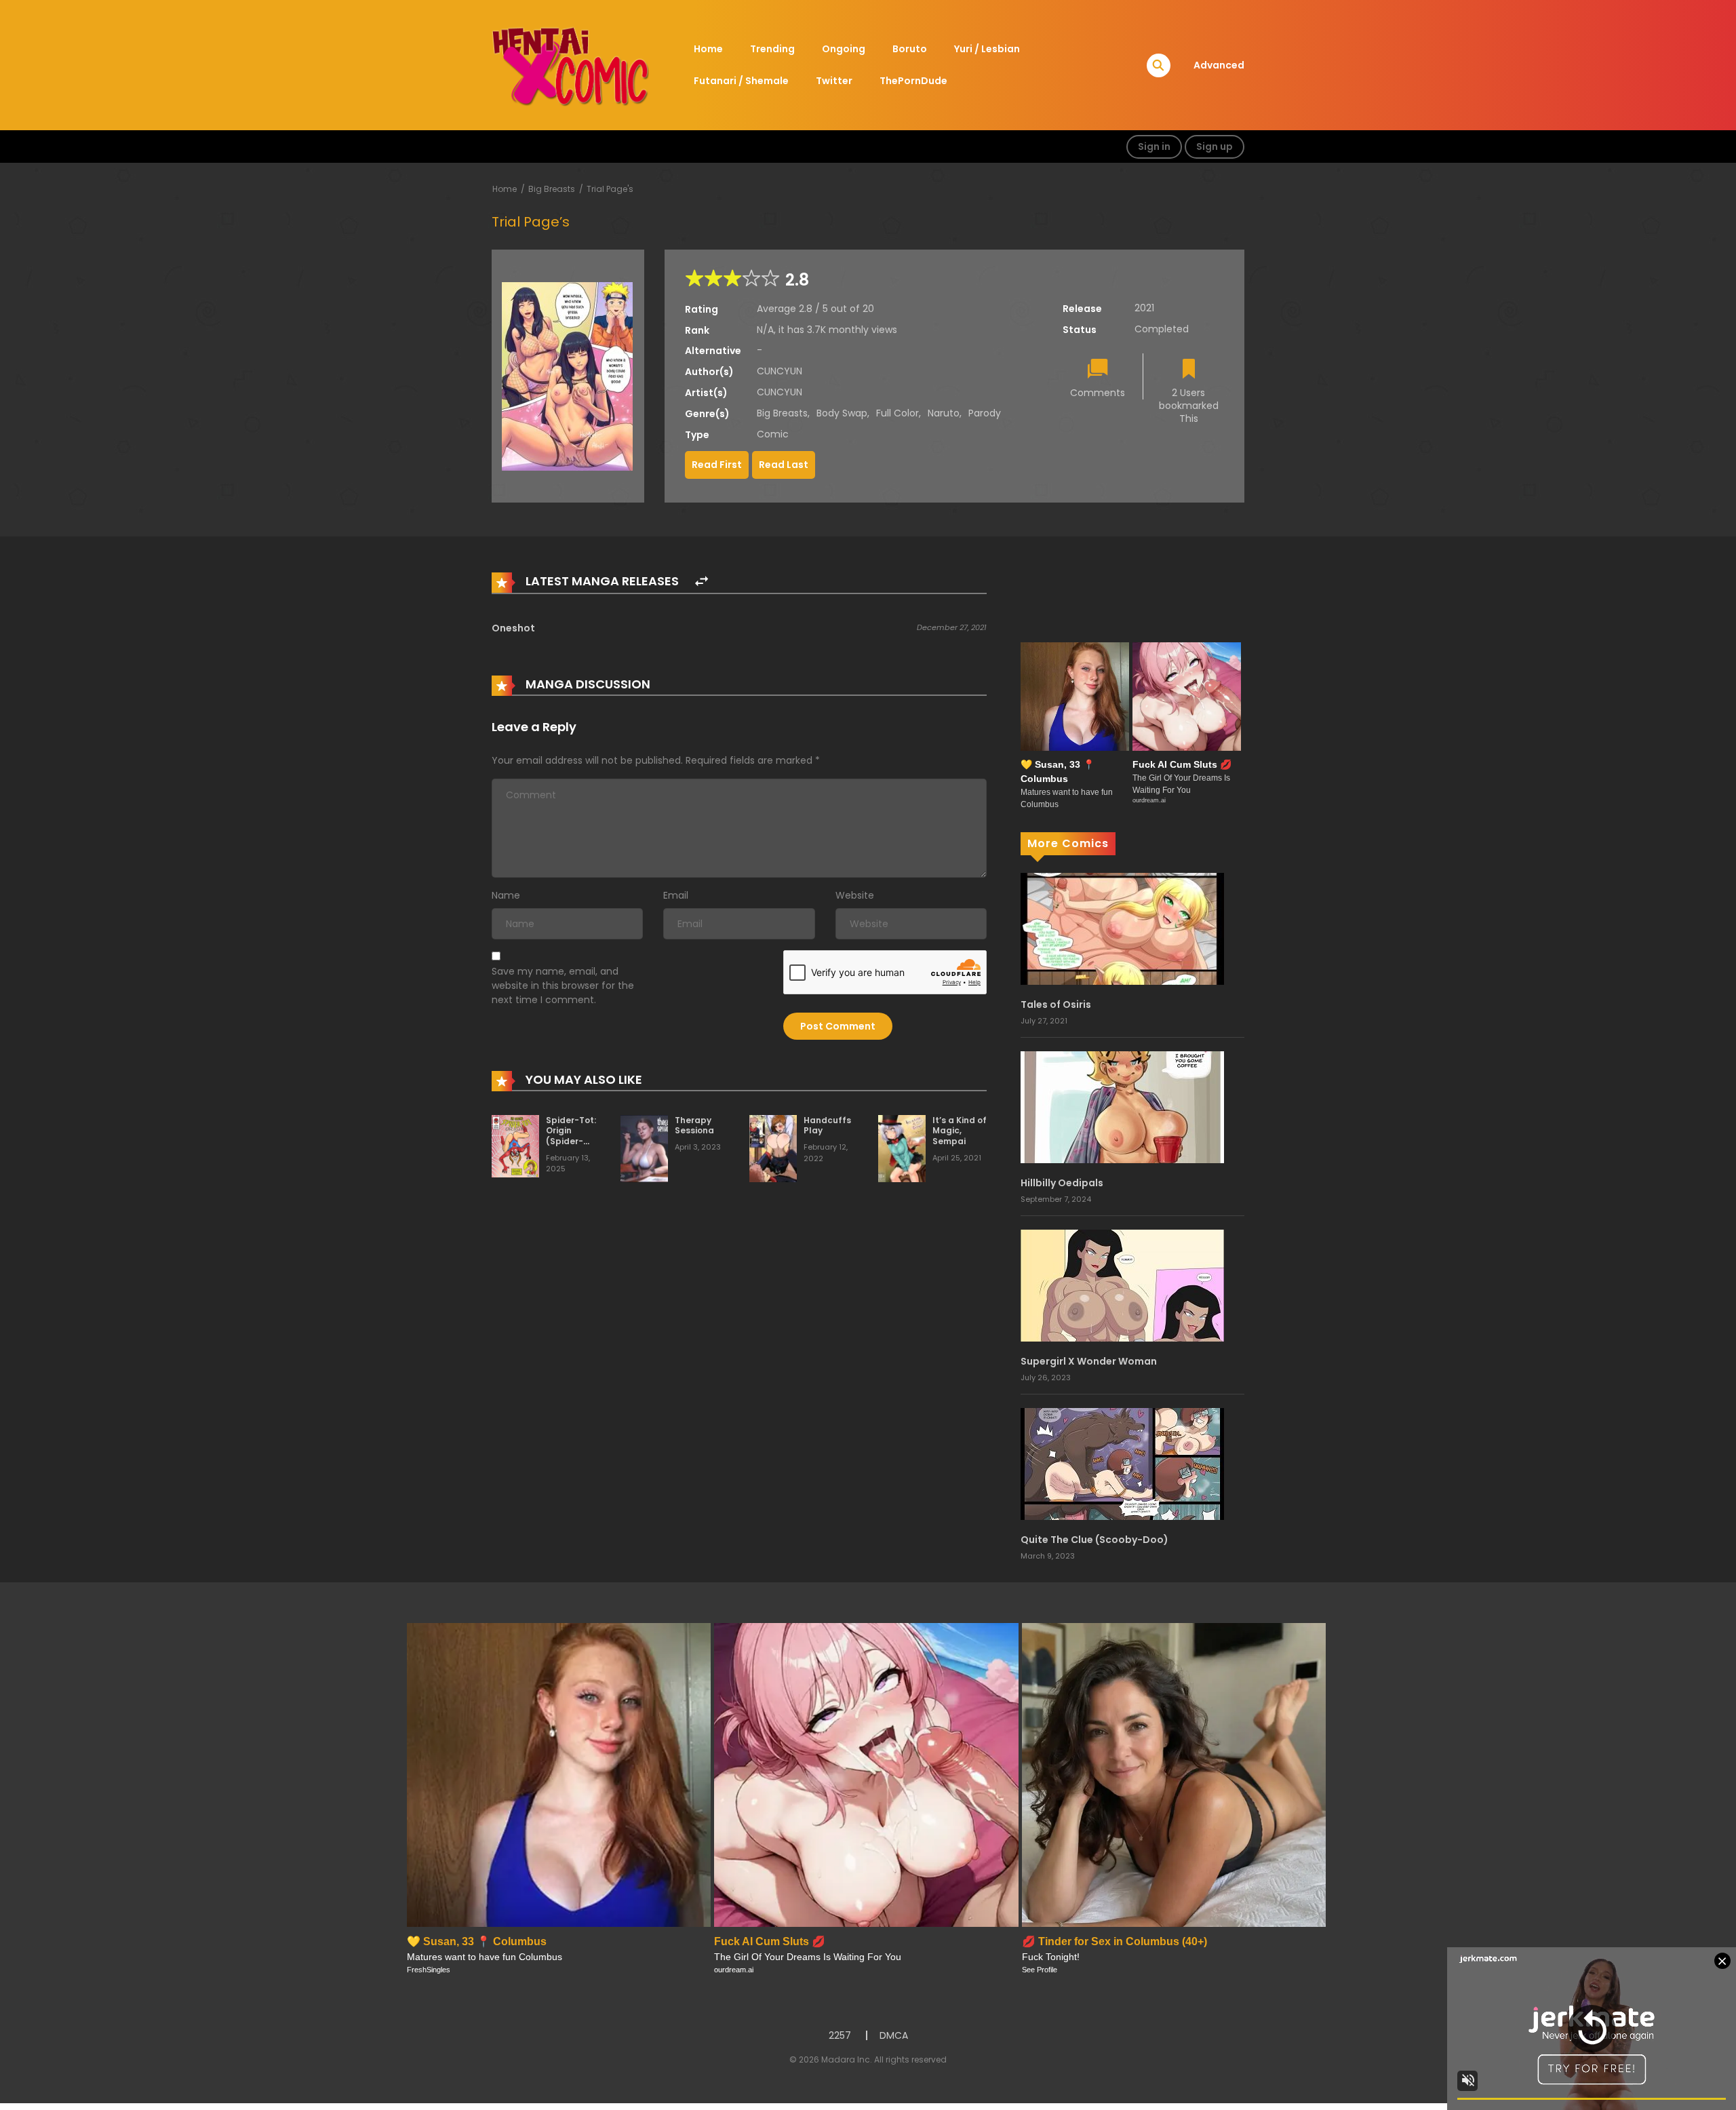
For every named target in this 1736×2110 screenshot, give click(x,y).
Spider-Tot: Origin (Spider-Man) (571, 1136)
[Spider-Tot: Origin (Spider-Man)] (515, 1146)
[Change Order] (702, 582)
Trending (772, 49)
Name (506, 895)
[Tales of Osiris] (1122, 928)
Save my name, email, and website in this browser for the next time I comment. (563, 985)
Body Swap (842, 413)
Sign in (1154, 146)
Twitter (834, 81)
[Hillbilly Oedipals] (1122, 1106)
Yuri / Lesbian (987, 49)
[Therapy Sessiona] (644, 1148)
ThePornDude (913, 81)
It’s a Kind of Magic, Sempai (960, 1131)
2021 (1144, 308)
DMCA (894, 2035)
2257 (840, 2035)
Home (708, 49)
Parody (985, 413)
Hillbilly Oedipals (1062, 1183)
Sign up (1215, 146)
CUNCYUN (780, 371)
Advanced (1219, 65)
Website (855, 895)
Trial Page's (610, 189)
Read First (717, 465)
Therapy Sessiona (694, 1126)
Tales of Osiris (1056, 1004)
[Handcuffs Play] (773, 1148)
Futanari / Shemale (741, 81)
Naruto (944, 413)
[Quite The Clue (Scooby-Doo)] (1122, 1463)
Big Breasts (552, 189)
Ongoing (844, 49)
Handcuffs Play (827, 1126)
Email (676, 895)
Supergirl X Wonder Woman (1089, 1361)
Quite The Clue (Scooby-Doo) (1094, 1540)
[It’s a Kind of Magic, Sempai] (902, 1148)
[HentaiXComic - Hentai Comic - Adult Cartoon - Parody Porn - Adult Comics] (570, 64)
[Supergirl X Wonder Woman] (1122, 1285)
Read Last (784, 465)
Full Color (897, 413)
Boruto (910, 49)
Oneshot (513, 628)
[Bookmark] (1189, 370)
